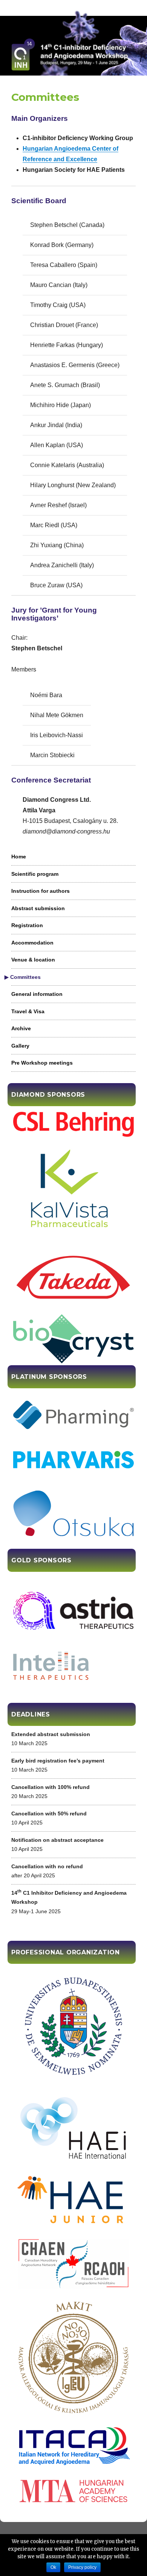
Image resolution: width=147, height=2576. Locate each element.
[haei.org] (73, 2129)
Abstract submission (38, 908)
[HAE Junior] (73, 2201)
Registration (27, 925)
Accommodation (32, 943)
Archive (21, 1028)
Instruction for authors (41, 891)
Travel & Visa (28, 1011)
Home (19, 857)
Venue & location (33, 960)
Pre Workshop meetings (42, 1063)
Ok (53, 2567)
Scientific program (35, 874)
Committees (26, 977)
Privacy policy (82, 2567)
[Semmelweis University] (73, 2026)
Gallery (20, 1046)
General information (37, 994)
